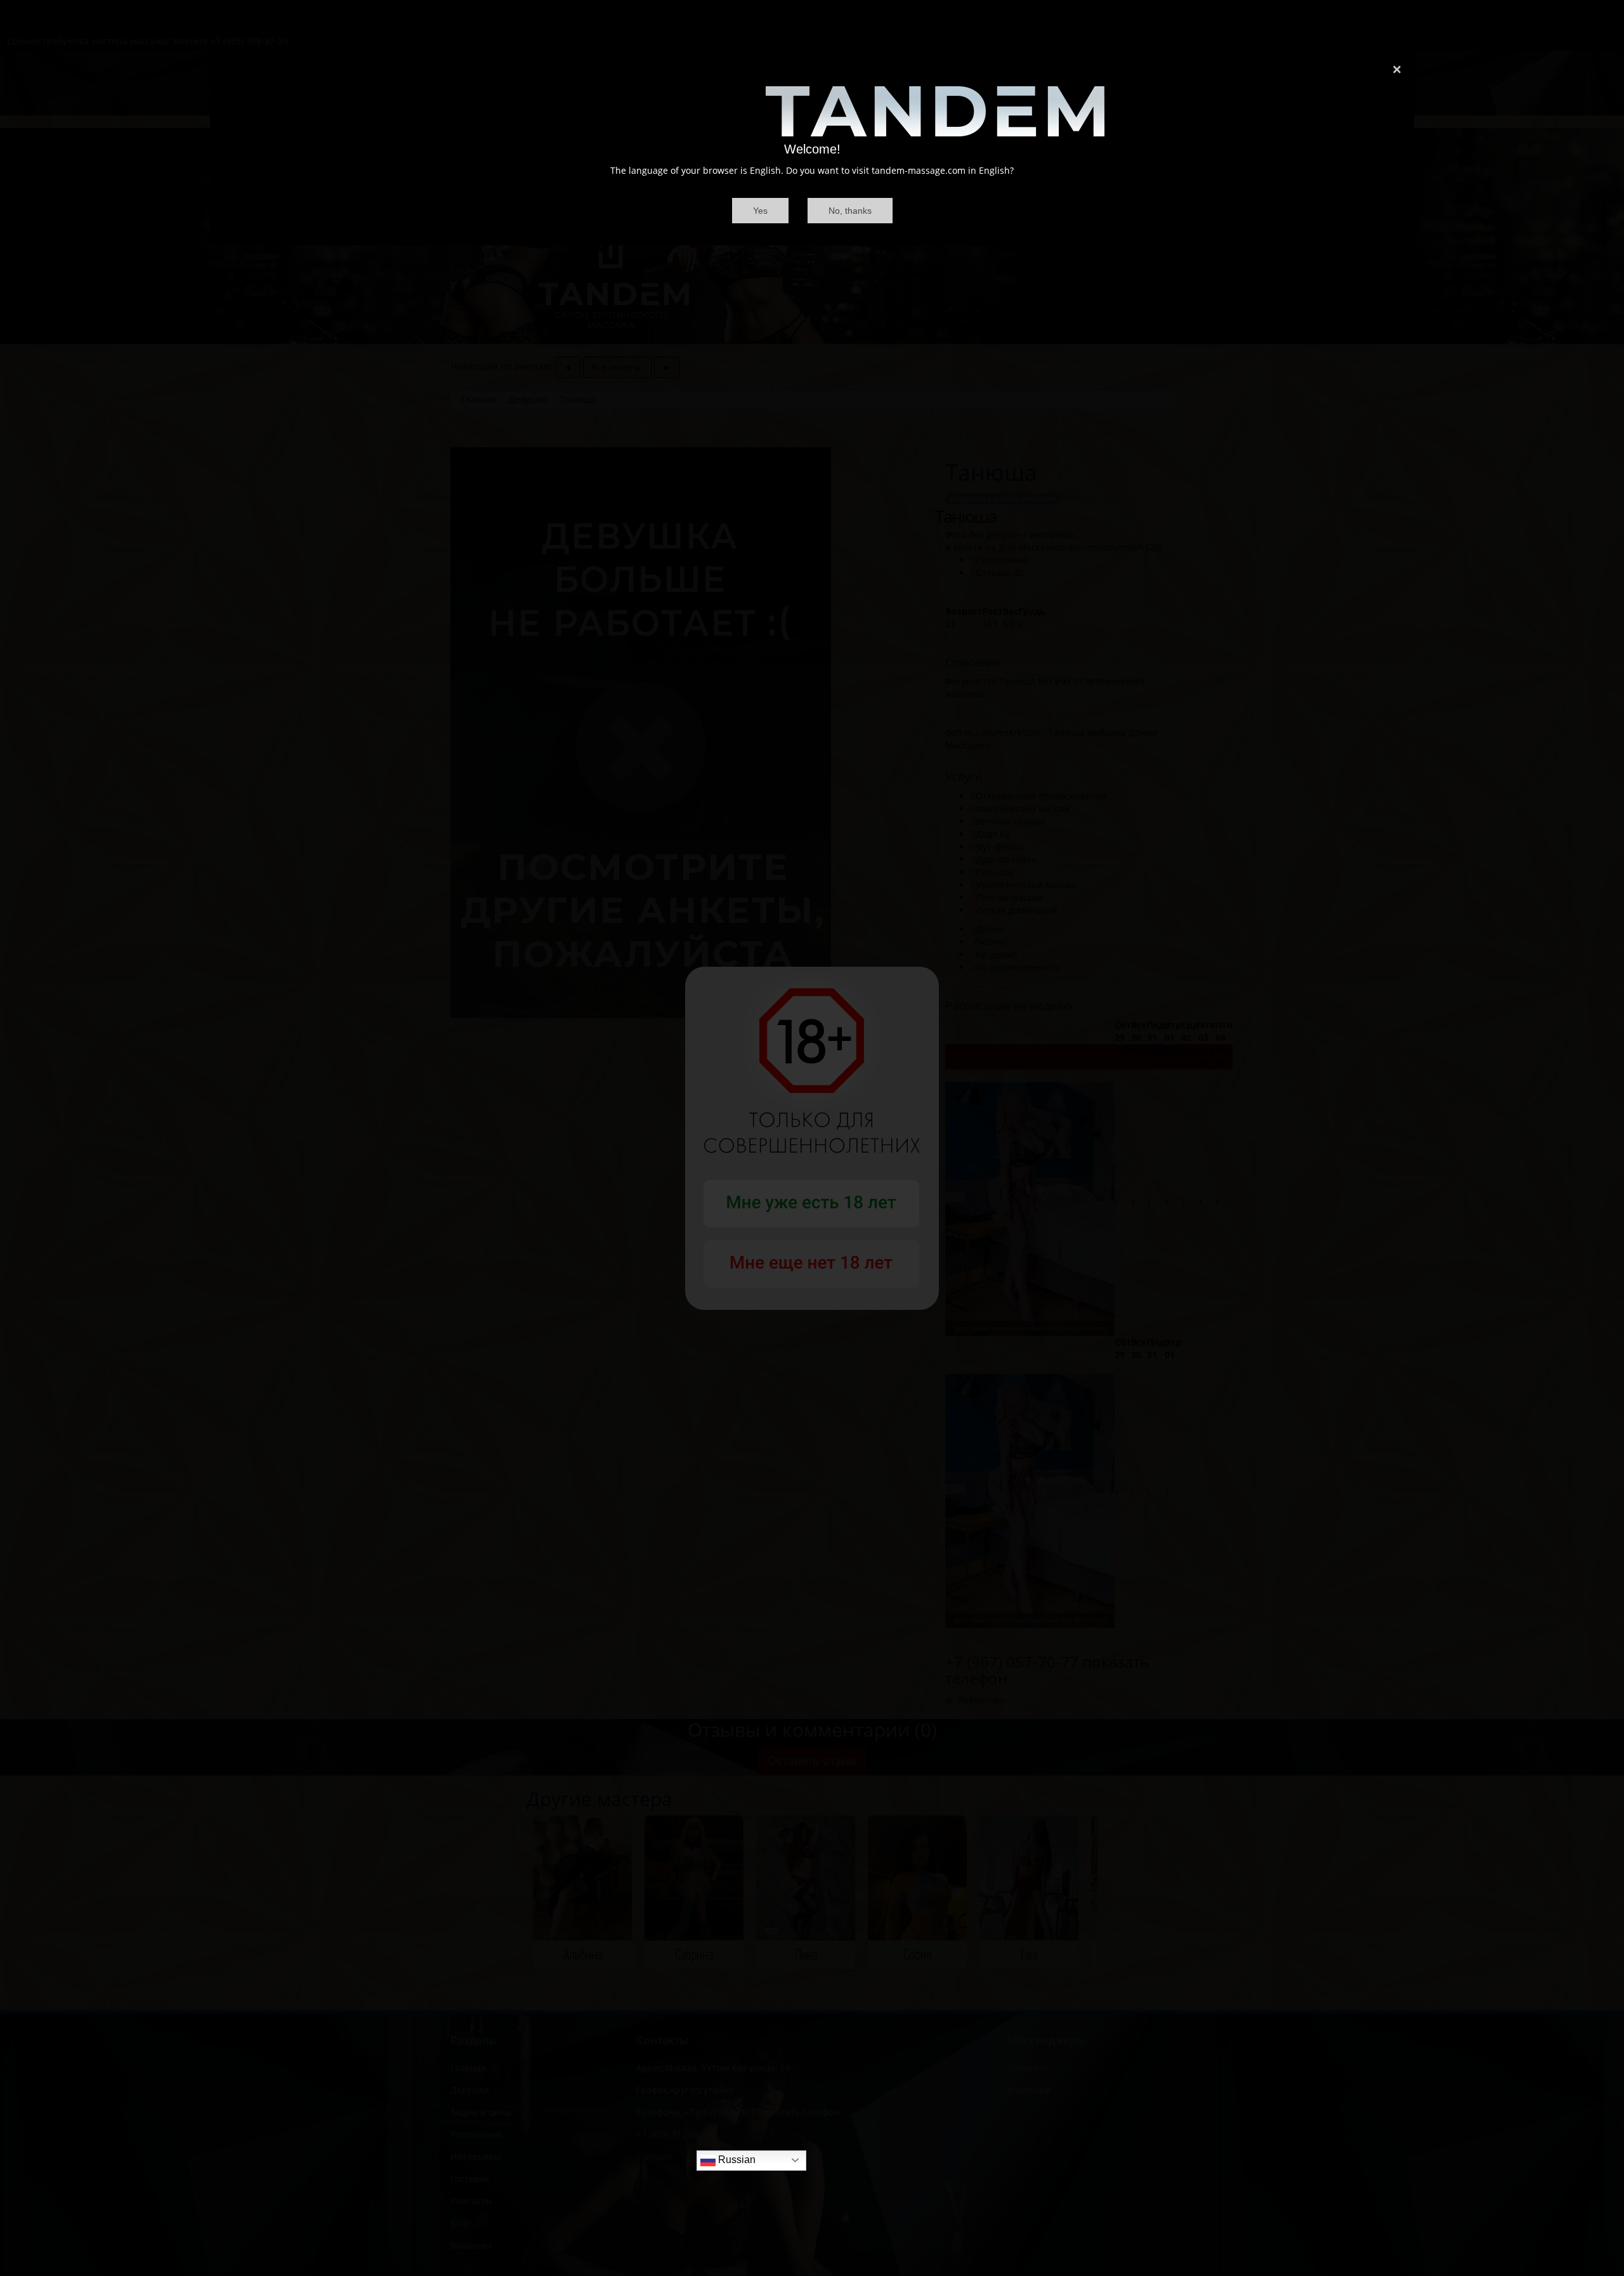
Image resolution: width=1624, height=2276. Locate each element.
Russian (736, 2160)
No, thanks (850, 211)
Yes (760, 211)
